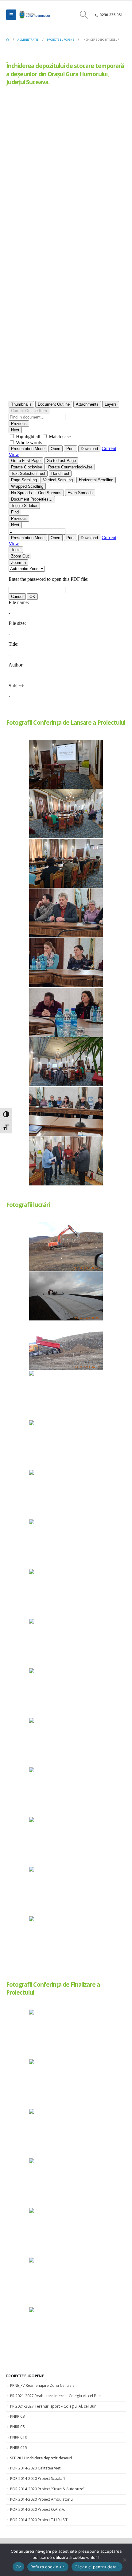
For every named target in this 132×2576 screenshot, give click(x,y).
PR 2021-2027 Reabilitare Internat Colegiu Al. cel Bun (55, 2396)
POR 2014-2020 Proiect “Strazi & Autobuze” (47, 2489)
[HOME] (8, 40)
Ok (18, 2567)
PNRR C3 (17, 2416)
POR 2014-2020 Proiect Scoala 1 (38, 2478)
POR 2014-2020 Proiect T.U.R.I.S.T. (39, 2520)
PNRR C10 (19, 2437)
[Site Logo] (34, 15)
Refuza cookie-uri (48, 2567)
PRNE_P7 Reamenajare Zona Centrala (42, 2385)
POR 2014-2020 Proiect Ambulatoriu (41, 2499)
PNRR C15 (19, 2448)
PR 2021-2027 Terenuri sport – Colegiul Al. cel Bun (53, 2406)
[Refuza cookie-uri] (124, 2560)
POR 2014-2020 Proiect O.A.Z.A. (38, 2509)
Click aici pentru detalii (97, 2567)
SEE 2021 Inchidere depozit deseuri (41, 2458)
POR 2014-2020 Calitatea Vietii (36, 2468)
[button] (11, 15)
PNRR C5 (17, 2427)
